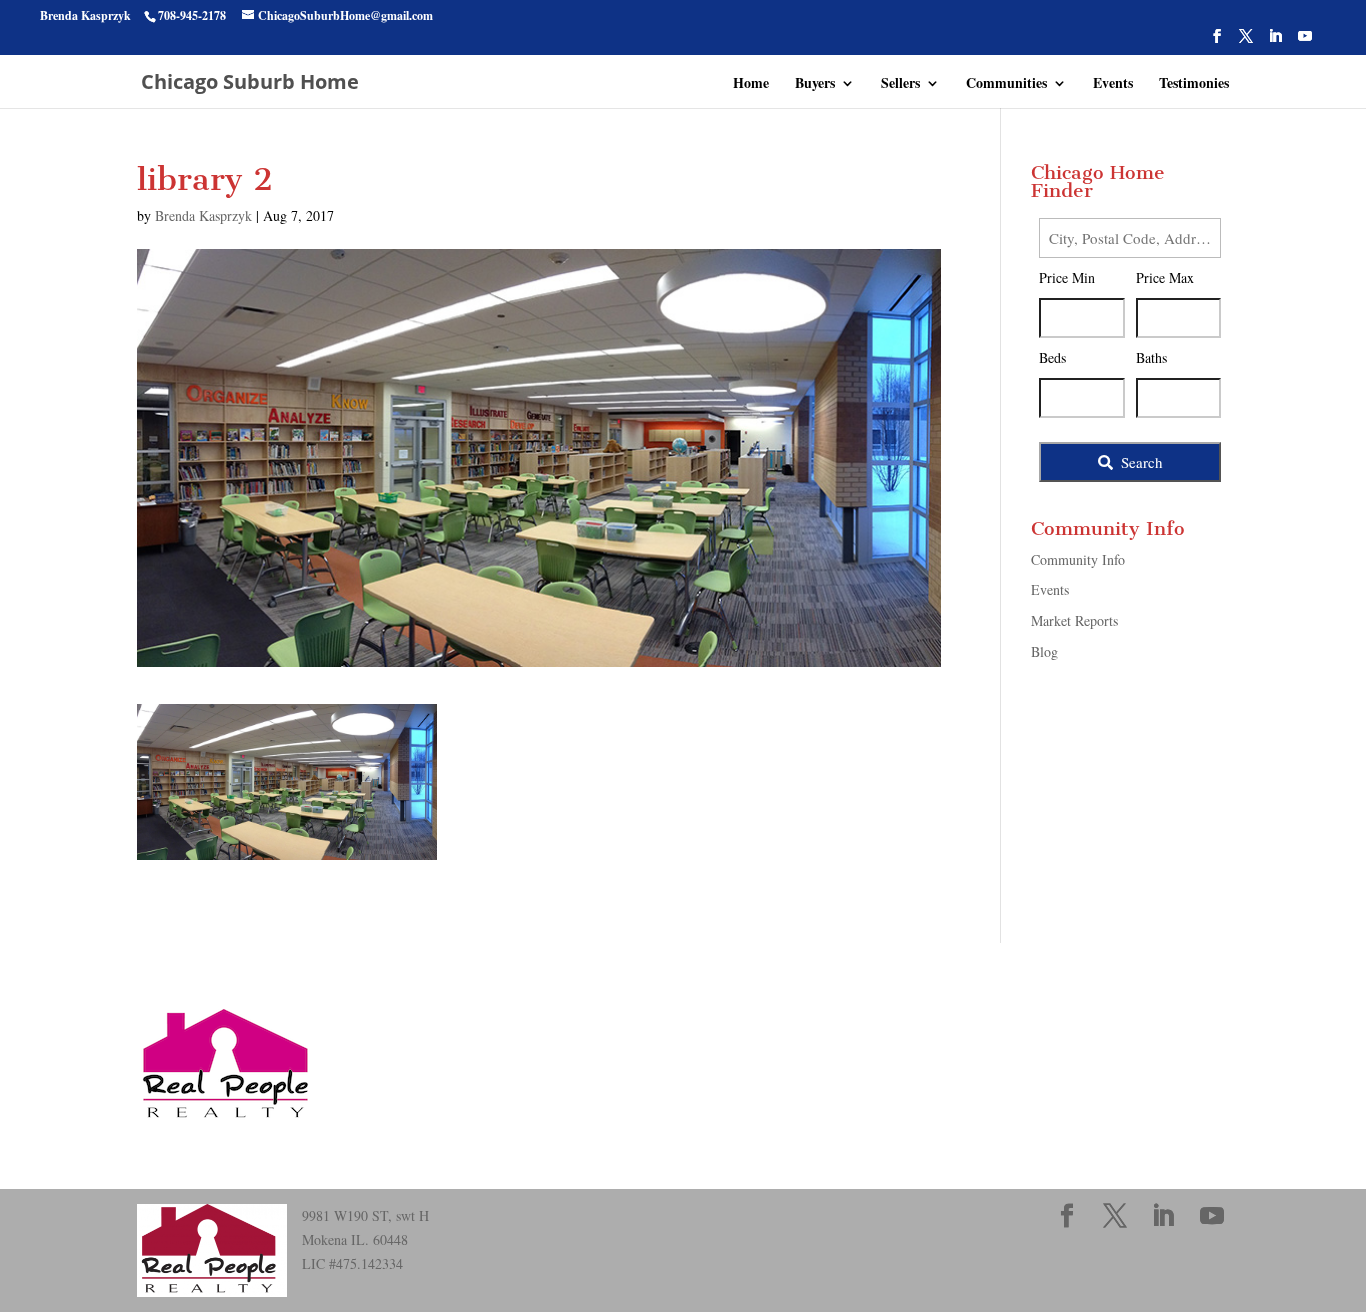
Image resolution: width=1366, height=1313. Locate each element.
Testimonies (1194, 84)
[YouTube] (1305, 42)
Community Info (1078, 559)
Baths (1151, 357)
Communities (1006, 84)
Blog (1044, 651)
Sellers (900, 84)
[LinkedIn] (1275, 42)
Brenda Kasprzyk (203, 215)
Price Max (1165, 277)
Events (1113, 84)
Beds (1052, 357)
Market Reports (1074, 620)
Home (751, 84)
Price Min (1067, 277)
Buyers (815, 84)
